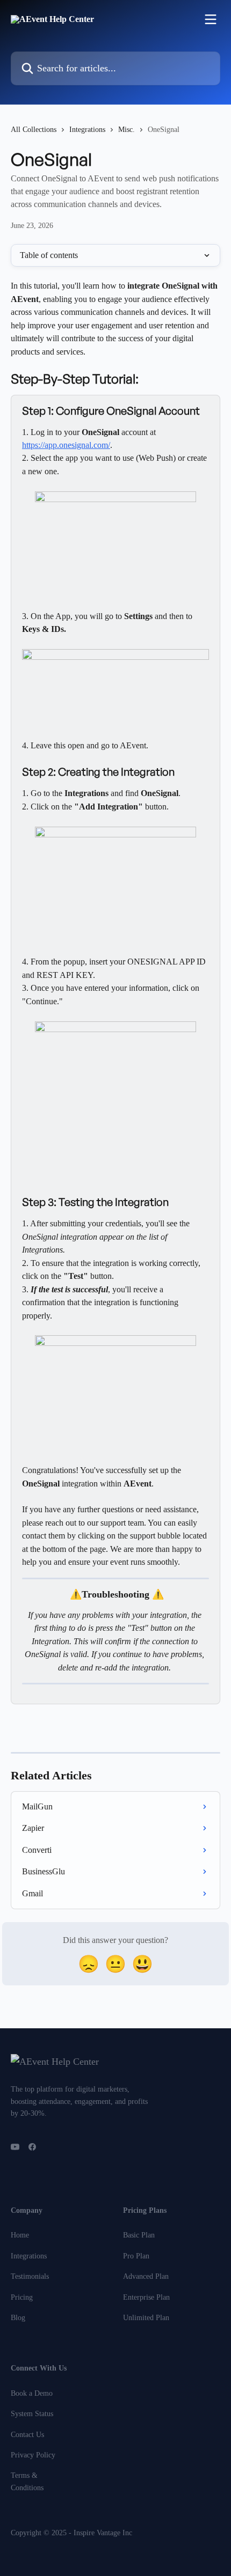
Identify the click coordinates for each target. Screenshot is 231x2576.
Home (20, 2235)
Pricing (22, 2297)
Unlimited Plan (146, 2318)
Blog (18, 2318)
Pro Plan (136, 2256)
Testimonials (30, 2276)
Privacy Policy (33, 2455)
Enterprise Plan (146, 2297)
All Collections (34, 130)
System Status (32, 2414)
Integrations (87, 130)
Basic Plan (139, 2235)
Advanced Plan (146, 2276)
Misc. (127, 130)
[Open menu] (211, 19)
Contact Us (27, 2435)
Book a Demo (32, 2393)
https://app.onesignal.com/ (66, 445)
